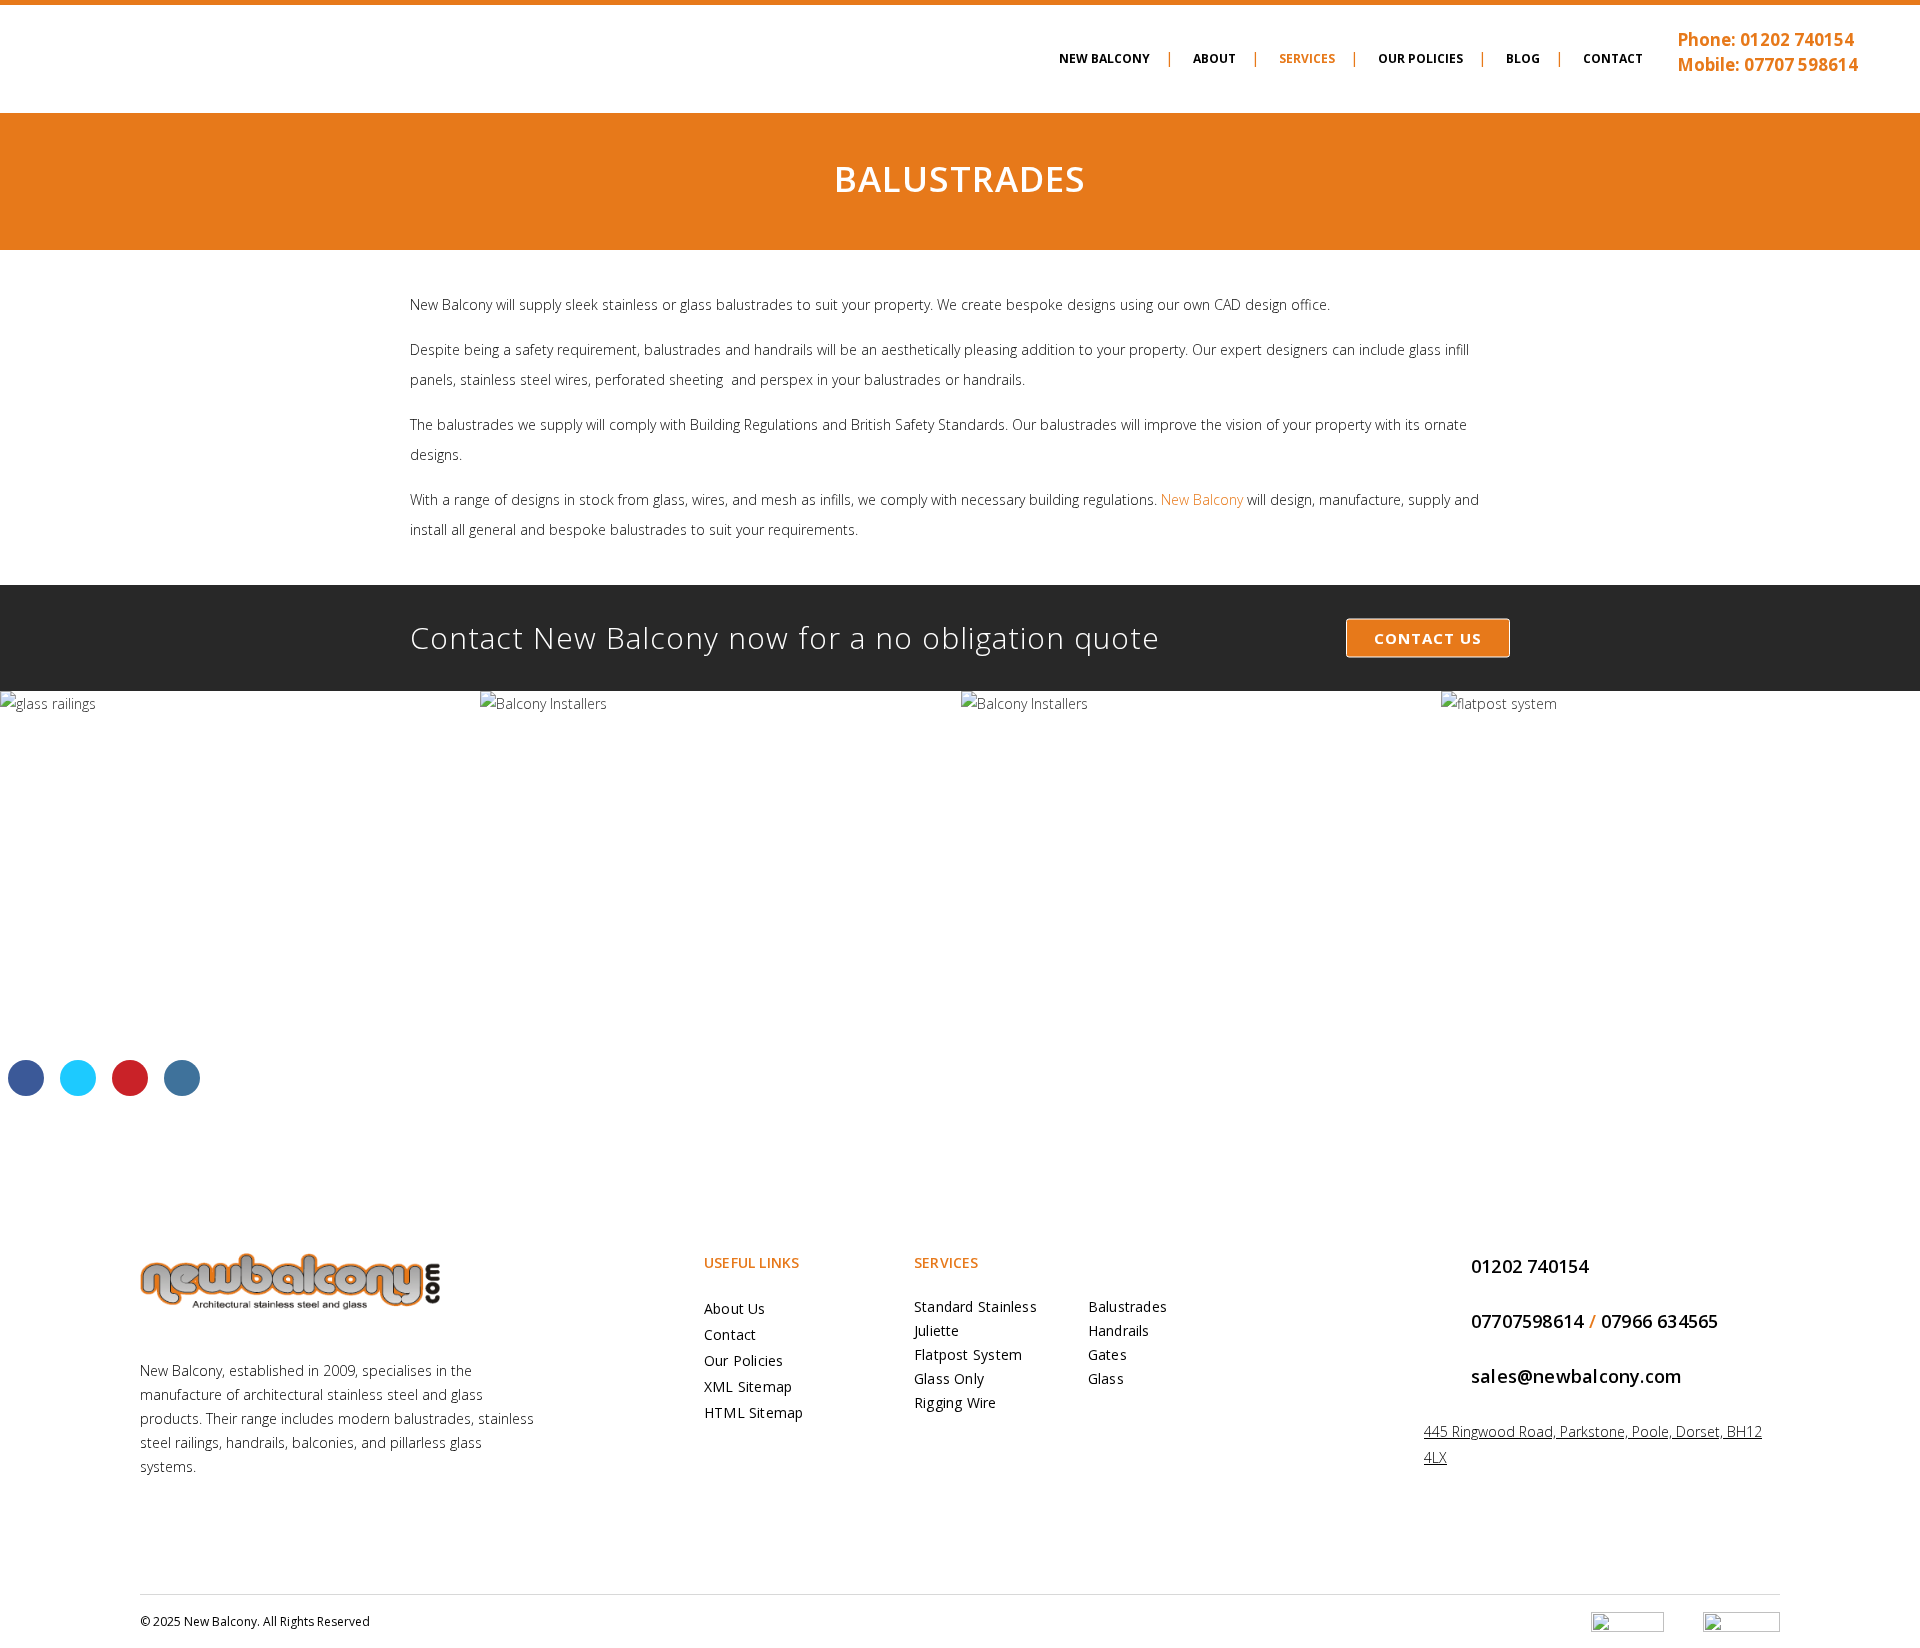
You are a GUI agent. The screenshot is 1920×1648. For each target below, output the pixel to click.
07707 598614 (1801, 64)
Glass (1106, 1378)
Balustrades (1127, 1306)
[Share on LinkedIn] (182, 1090)
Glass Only (949, 1378)
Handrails (1119, 1330)
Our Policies (744, 1360)
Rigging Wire (955, 1402)
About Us (735, 1308)
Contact (730, 1334)
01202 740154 (1797, 39)
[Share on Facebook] (26, 1090)
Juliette (937, 1330)
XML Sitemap (748, 1386)
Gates (1107, 1354)
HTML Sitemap (754, 1412)
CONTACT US (1428, 638)
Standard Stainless (975, 1306)
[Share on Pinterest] (130, 1090)
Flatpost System (968, 1354)
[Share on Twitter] (78, 1090)
